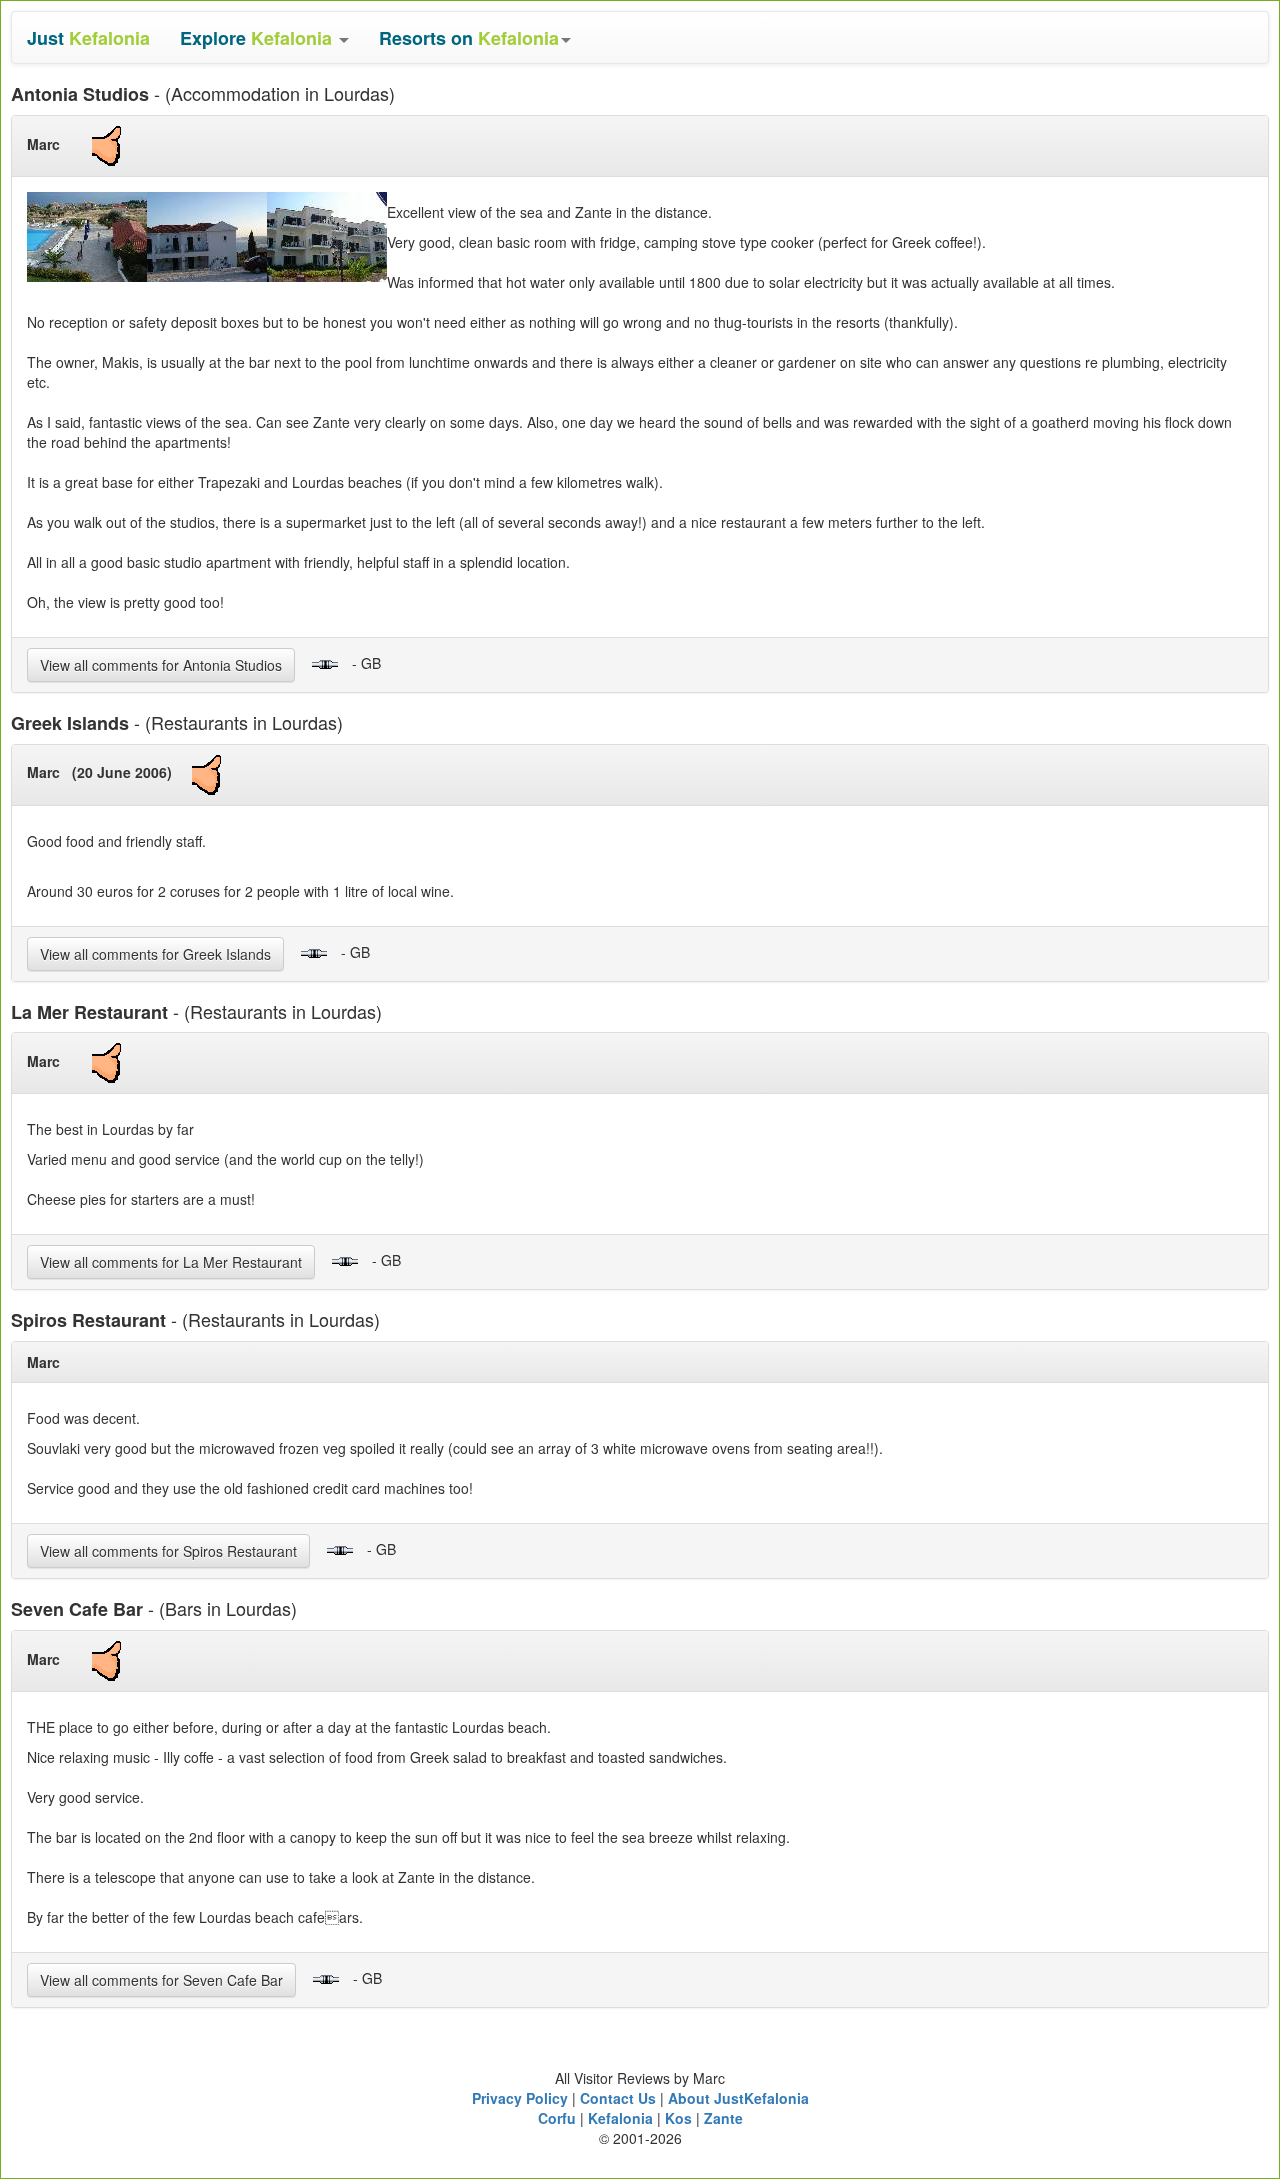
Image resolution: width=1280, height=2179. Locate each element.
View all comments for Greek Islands (155, 954)
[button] (264, 37)
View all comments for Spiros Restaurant (168, 1551)
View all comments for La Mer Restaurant (171, 1262)
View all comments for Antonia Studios (161, 665)
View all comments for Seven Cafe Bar (161, 1980)
